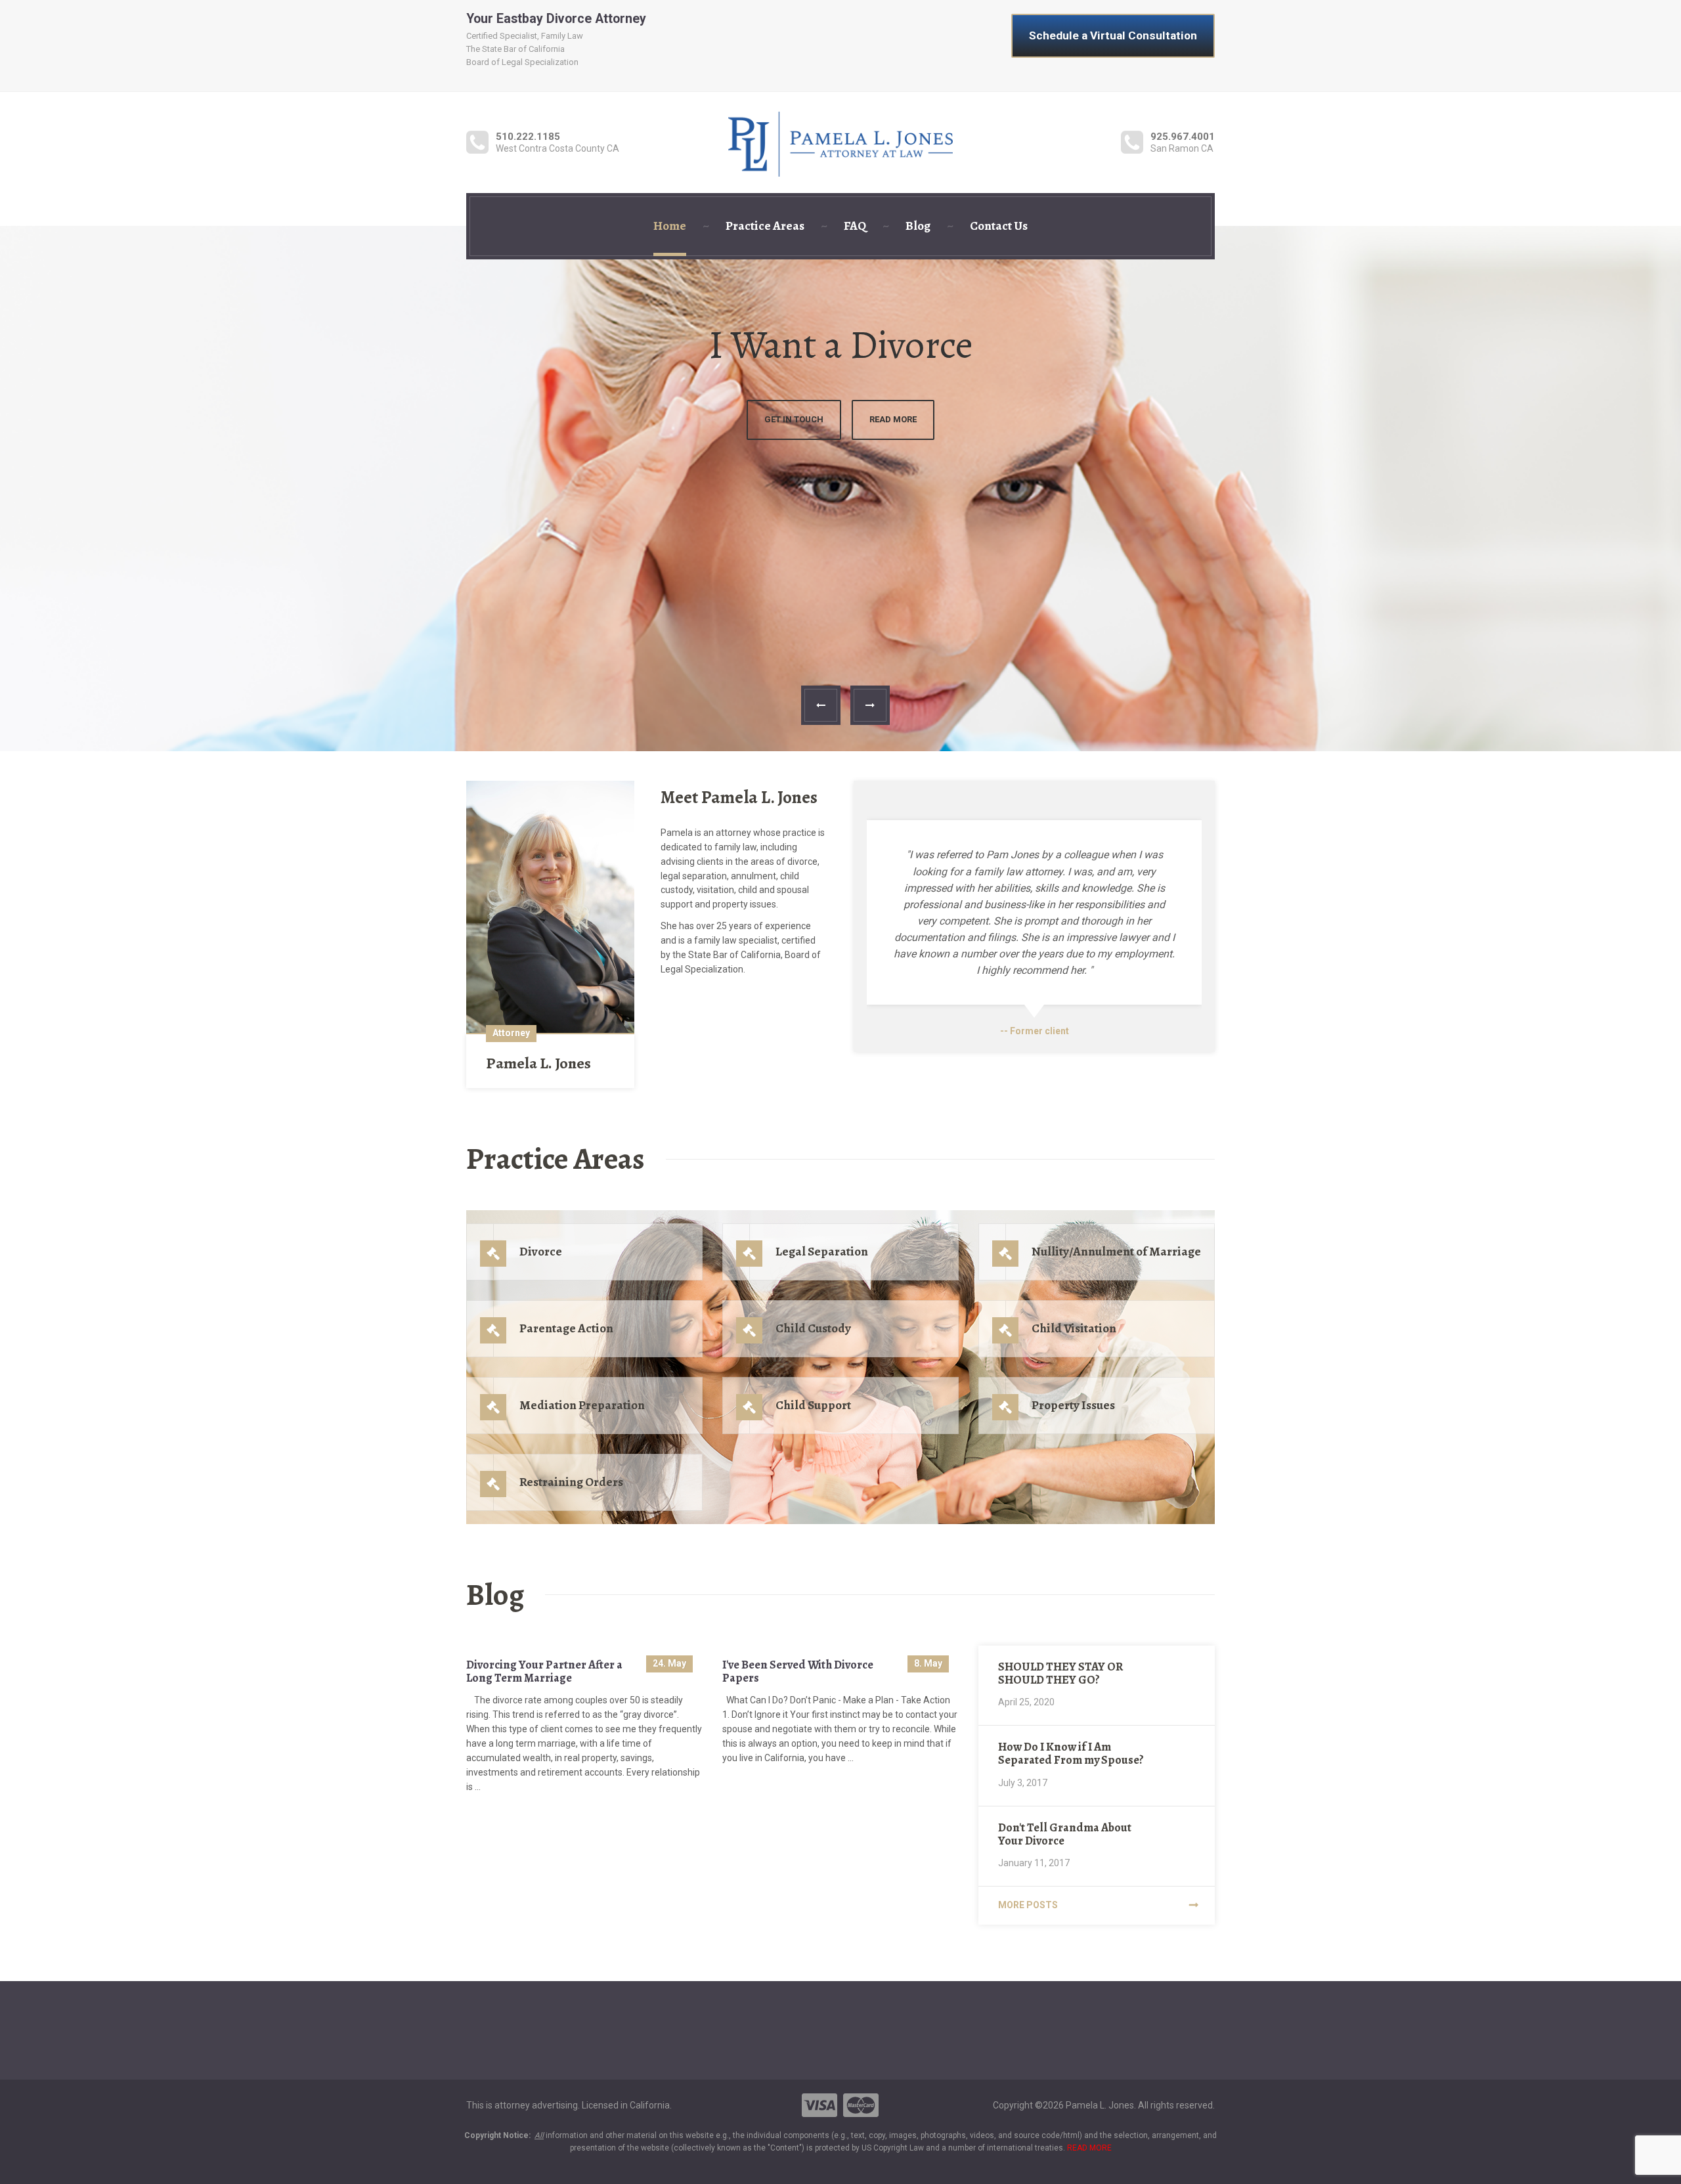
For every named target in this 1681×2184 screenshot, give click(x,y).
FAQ (855, 226)
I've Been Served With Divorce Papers (798, 1671)
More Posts (1028, 1905)
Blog (918, 226)
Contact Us (999, 226)
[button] (821, 705)
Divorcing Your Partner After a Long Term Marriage (544, 1671)
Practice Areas (765, 226)
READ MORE (1089, 2148)
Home (670, 226)
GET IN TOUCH (840, 419)
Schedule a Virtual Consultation (1113, 35)
